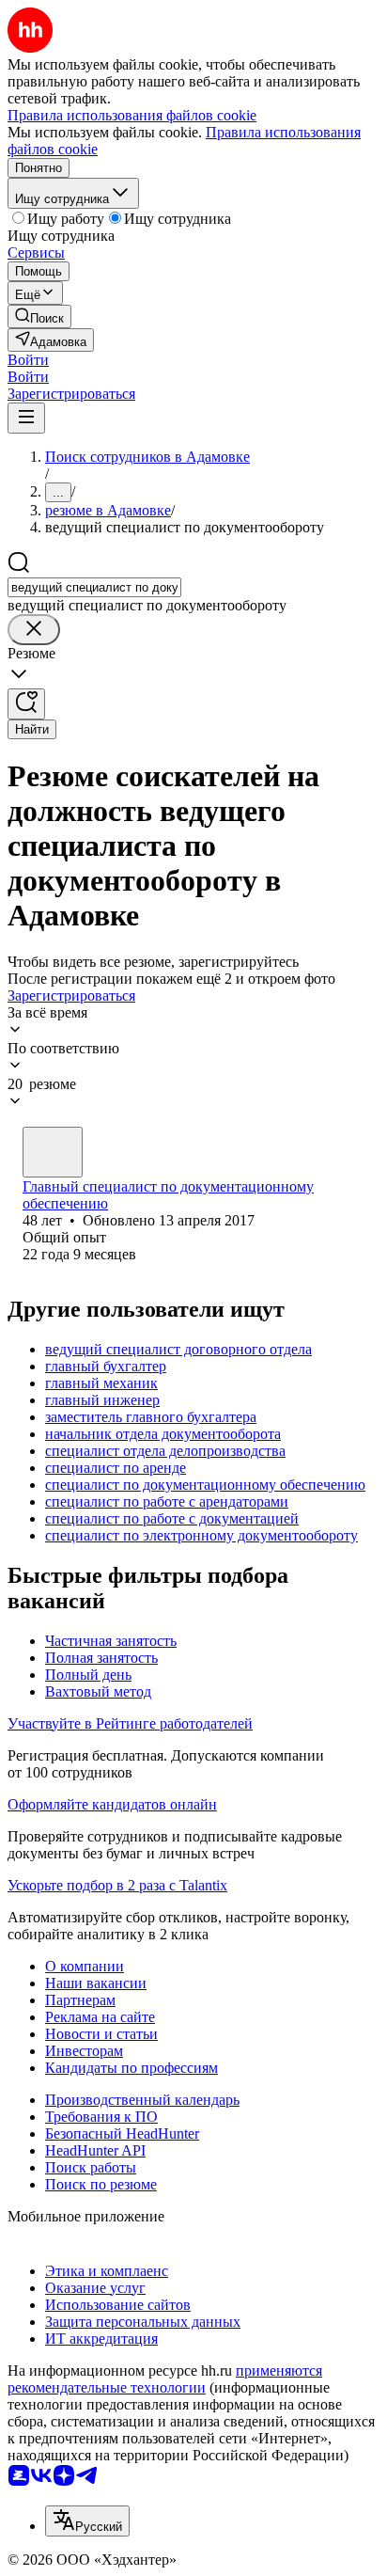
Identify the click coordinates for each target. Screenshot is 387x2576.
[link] (39, 316)
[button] (28, 360)
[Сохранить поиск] (26, 704)
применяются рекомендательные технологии (165, 2379)
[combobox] (94, 587)
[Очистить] (34, 630)
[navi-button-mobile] (26, 418)
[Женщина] (53, 1152)
